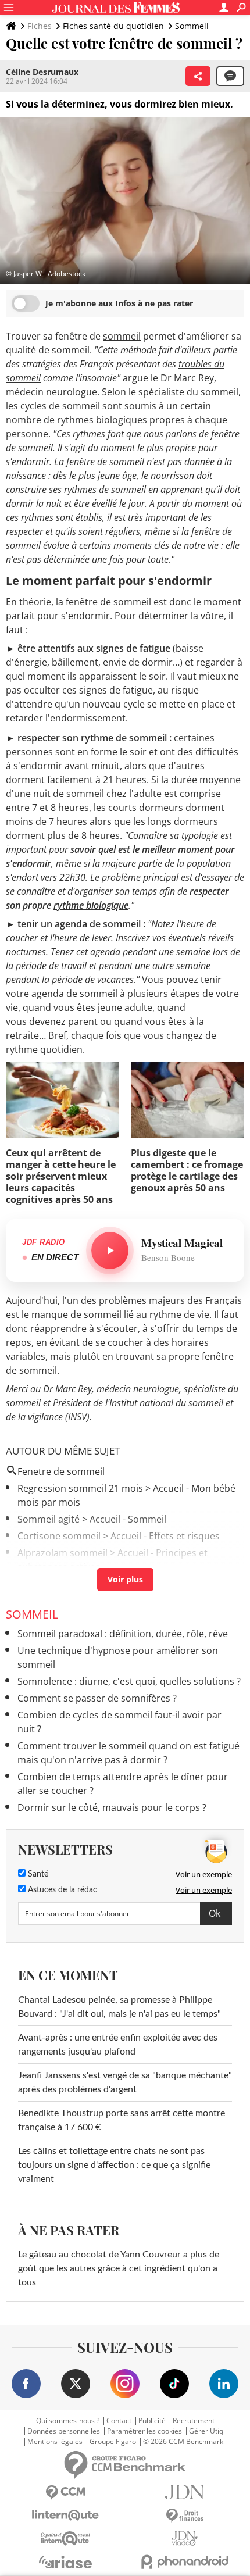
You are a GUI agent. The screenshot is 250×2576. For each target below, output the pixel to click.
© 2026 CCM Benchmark (183, 2442)
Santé (37, 1874)
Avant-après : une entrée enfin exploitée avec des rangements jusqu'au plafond (118, 2045)
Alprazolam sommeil (63, 1553)
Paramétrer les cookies (144, 2431)
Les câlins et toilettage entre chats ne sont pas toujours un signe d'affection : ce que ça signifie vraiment (114, 2165)
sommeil (122, 336)
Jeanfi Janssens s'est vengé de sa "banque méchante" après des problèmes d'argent (125, 2082)
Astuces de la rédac (61, 1890)
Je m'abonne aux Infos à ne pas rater (119, 303)
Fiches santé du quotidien (113, 26)
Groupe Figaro (113, 2442)
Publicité (152, 2421)
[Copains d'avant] (65, 2539)
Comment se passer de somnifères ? (97, 1698)
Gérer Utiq (206, 2431)
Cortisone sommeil (59, 1536)
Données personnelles (64, 2431)
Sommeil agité (49, 1519)
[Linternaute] (65, 2515)
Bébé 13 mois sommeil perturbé (88, 1584)
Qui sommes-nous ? (68, 2421)
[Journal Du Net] (185, 2492)
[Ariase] (65, 2562)
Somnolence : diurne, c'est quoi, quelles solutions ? (129, 1681)
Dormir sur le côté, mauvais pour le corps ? (112, 1807)
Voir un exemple (204, 1874)
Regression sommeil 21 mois (80, 1488)
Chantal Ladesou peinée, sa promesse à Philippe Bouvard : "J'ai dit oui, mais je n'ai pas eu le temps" (119, 2007)
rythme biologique (91, 905)
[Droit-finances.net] (185, 2516)
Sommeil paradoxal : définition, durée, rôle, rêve (123, 1634)
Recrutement (194, 2421)
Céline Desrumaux (42, 72)
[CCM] (65, 2493)
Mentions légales (55, 2442)
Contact (119, 2421)
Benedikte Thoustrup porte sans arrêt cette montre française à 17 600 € (122, 2120)
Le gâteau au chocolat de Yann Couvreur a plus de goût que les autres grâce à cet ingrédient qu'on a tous (119, 2268)
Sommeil (192, 26)
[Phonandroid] (185, 2562)
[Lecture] (110, 1251)
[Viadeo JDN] (185, 2539)
